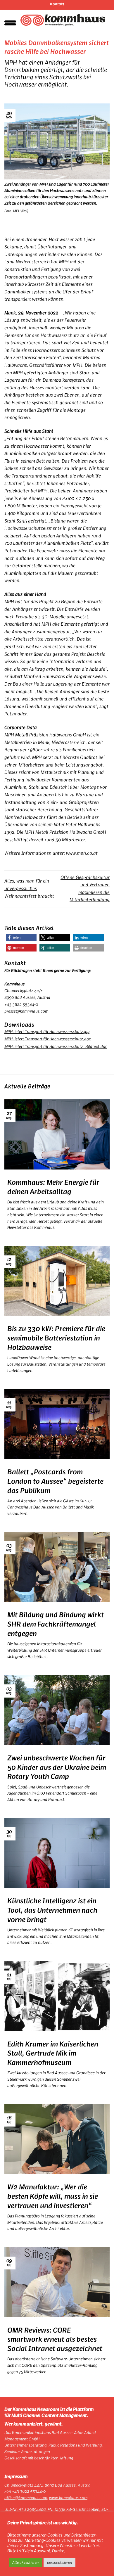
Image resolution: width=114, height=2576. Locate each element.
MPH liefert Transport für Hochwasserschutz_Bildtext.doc (56, 1047)
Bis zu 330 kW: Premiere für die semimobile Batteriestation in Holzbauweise (56, 1338)
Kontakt (57, 4)
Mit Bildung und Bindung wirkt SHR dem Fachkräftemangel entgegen (56, 1624)
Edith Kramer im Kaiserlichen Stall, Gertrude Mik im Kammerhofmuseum (53, 2054)
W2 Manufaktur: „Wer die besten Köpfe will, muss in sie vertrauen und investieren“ (53, 2197)
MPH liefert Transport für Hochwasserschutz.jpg (47, 1032)
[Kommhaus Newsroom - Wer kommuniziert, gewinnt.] (63, 20)
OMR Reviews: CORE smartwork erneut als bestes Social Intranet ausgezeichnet (55, 2340)
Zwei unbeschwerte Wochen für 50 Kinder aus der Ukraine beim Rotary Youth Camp (57, 1768)
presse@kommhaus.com (26, 1011)
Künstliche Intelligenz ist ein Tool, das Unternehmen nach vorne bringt (52, 1910)
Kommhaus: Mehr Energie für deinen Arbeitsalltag (53, 1187)
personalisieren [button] (59, 2563)
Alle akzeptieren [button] (25, 2563)
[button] (21, 938)
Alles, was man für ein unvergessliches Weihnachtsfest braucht (29, 889)
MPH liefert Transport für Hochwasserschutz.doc (48, 1039)
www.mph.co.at (82, 853)
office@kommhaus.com (26, 2498)
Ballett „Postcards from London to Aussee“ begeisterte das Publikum (55, 1481)
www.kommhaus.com (68, 2498)
